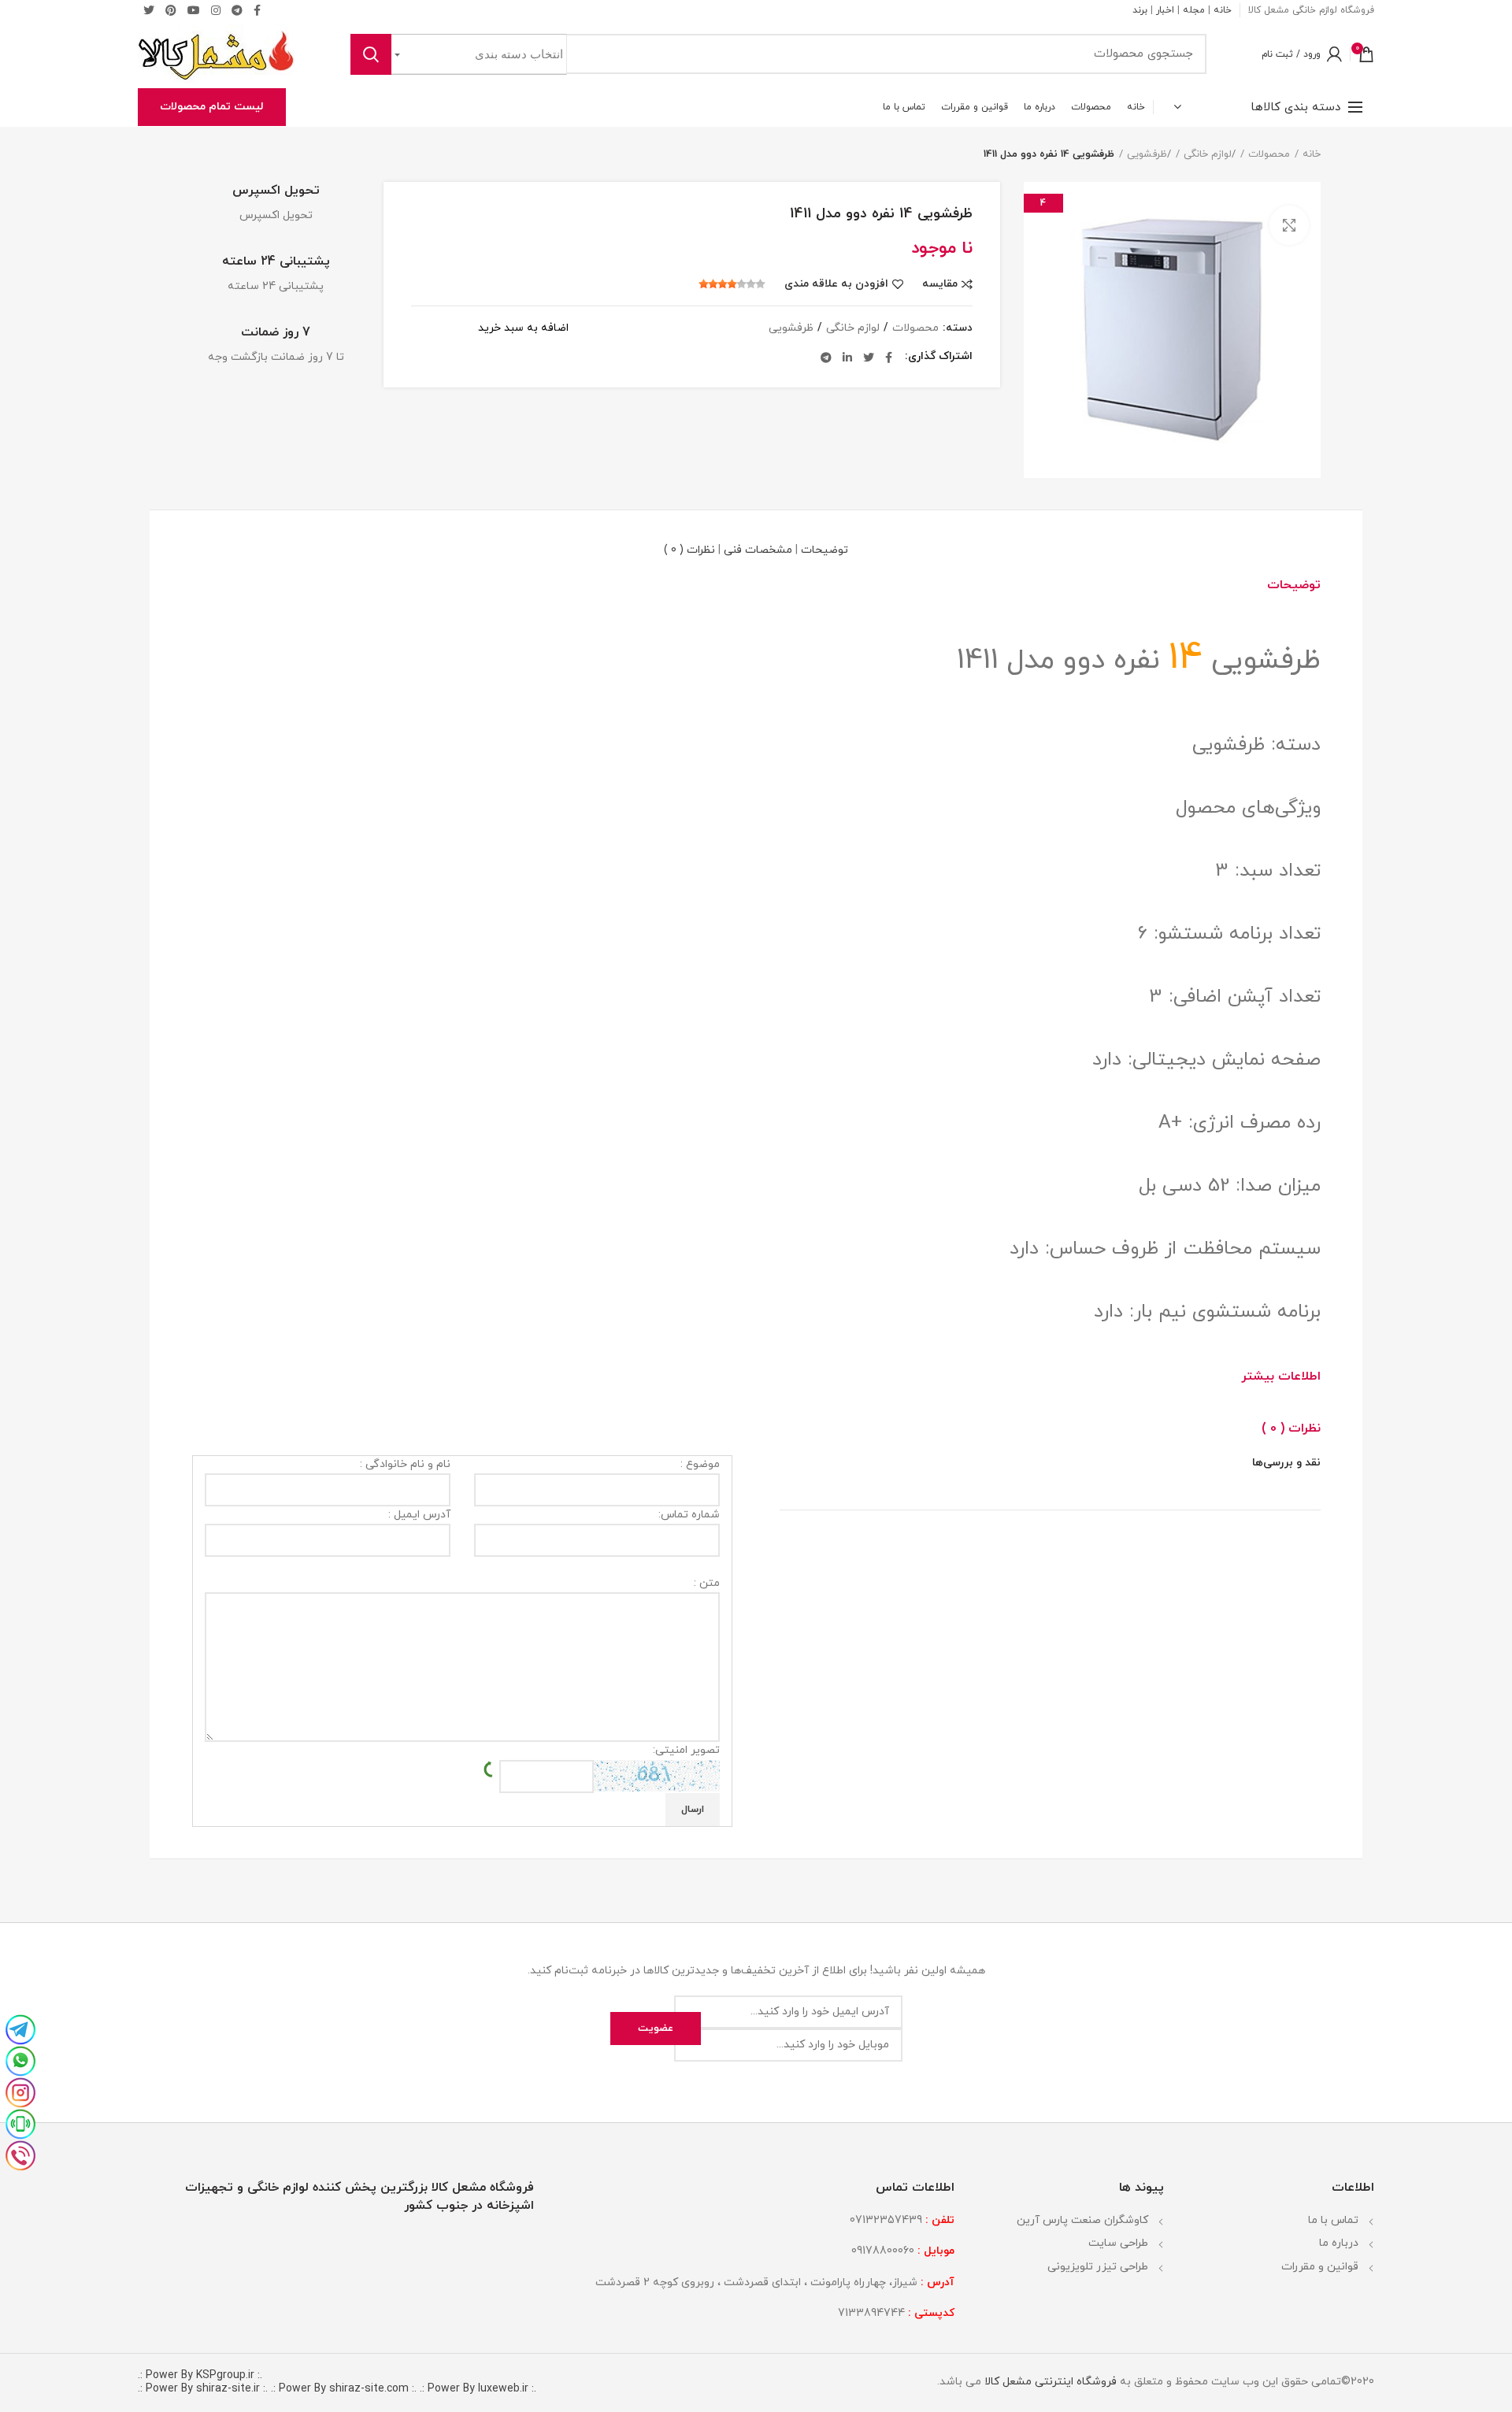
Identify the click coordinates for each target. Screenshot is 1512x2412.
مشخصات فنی (758, 550)
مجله (1194, 10)
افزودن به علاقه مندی (836, 284)
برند (1140, 10)
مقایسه (940, 284)
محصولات (1269, 154)
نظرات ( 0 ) (689, 550)
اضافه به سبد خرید (523, 329)
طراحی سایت (1118, 2243)
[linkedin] (847, 358)
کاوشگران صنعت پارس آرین (1082, 2220)
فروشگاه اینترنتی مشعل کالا (1049, 2382)
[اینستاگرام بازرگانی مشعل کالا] (20, 2091)
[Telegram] (237, 10)
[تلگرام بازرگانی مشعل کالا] (20, 2028)
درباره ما (1339, 2243)
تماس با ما (1333, 2220)
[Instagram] (216, 10)
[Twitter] (149, 10)
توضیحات (825, 550)
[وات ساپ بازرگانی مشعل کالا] (20, 2059)
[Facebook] (889, 358)
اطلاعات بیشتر (1281, 1376)
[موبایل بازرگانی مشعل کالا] (20, 2122)
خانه (1223, 10)
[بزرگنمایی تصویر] (1289, 225)
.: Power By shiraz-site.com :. (344, 2389)
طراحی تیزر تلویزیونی (1098, 2267)
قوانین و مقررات (1320, 2267)
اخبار (1165, 10)
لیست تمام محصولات (212, 107)
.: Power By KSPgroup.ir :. (200, 2375)
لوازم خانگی (1208, 154)
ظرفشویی (1147, 154)
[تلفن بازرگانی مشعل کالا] (20, 2154)
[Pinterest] (171, 10)
